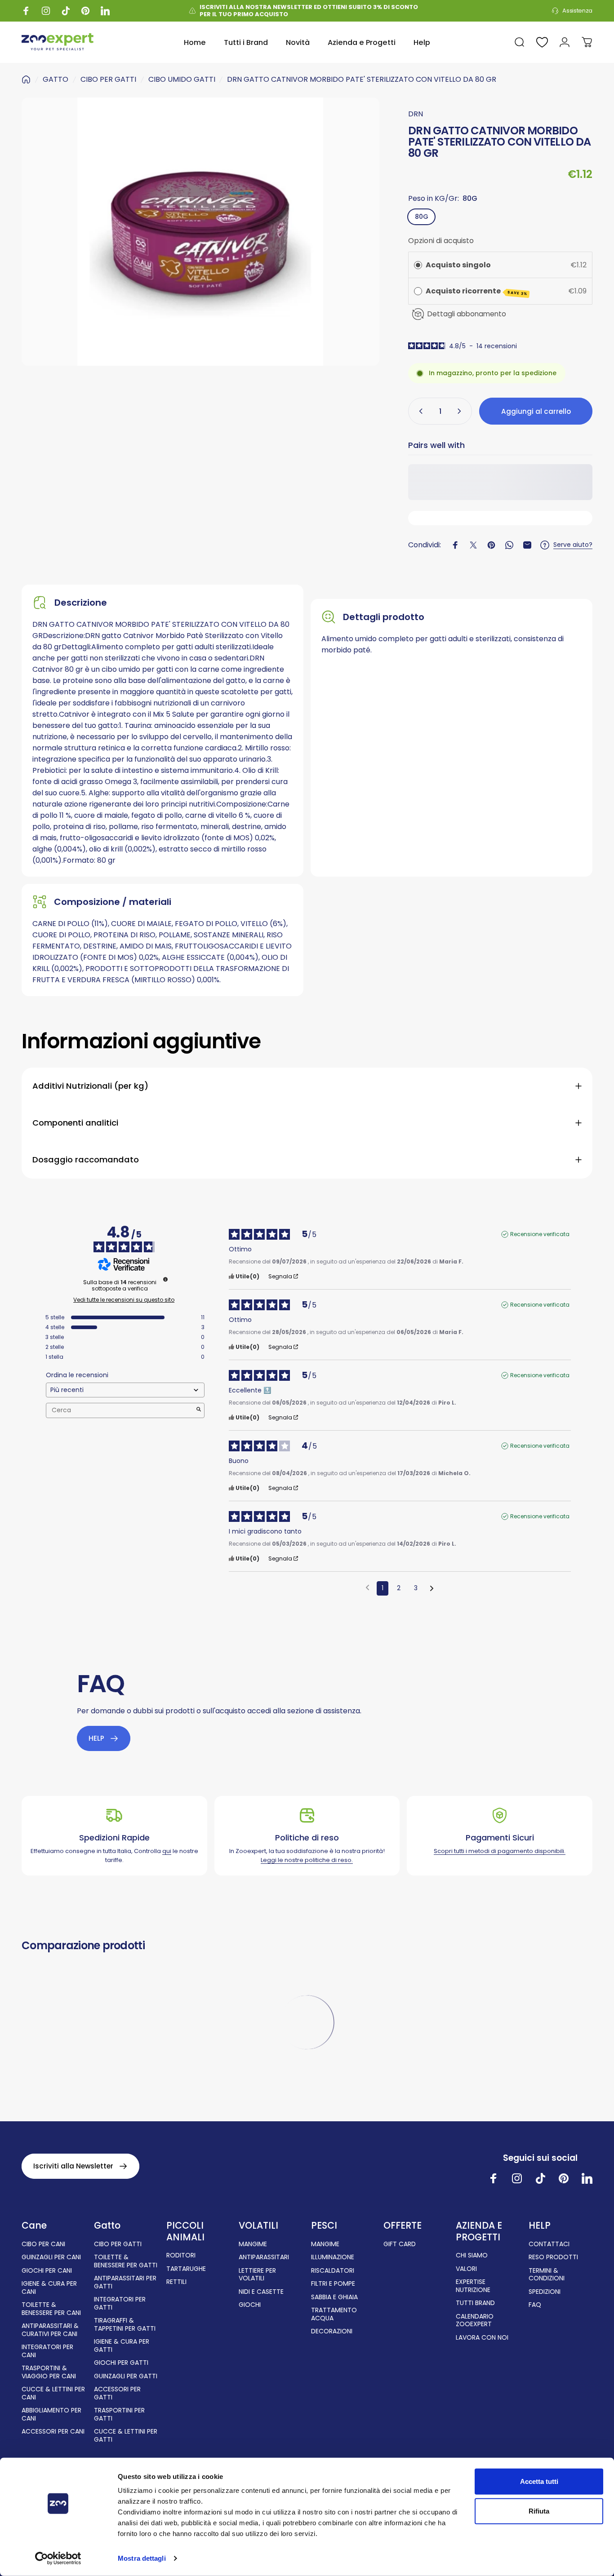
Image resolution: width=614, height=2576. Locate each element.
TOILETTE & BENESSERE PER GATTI (126, 2261)
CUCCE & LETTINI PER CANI (53, 2393)
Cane (34, 2226)
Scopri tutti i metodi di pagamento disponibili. (500, 1851)
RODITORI (181, 2256)
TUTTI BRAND (475, 2303)
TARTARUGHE (186, 2269)
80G (422, 217)
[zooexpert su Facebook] (494, 2178)
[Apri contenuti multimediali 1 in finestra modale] (200, 232)
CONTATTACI (549, 2244)
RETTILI (176, 2282)
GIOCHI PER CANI (47, 2271)
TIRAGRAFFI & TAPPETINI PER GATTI (125, 2325)
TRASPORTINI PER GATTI (119, 2414)
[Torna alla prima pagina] (26, 80)
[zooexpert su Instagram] (517, 2178)
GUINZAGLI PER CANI (51, 2257)
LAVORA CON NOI (482, 2338)
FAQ (535, 2305)
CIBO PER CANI (43, 2244)
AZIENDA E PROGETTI (479, 2231)
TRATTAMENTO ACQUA (334, 2314)
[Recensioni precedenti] (367, 1587)
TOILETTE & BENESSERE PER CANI (51, 2309)
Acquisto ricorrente (477, 291)
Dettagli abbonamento (467, 314)
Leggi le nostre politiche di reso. (307, 1860)
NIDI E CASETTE (261, 2292)
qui (167, 1851)
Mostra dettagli (142, 2558)
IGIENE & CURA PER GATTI (122, 2346)
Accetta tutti (539, 2481)
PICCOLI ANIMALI (185, 2231)
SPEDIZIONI (545, 2292)
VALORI (466, 2269)
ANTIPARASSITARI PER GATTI (125, 2282)
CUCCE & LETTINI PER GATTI (126, 2436)
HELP (540, 2226)
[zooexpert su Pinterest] (564, 2178)
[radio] (418, 265)
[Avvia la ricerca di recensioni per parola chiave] (199, 1410)
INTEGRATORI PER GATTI (120, 2303)
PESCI (324, 2226)
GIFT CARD (400, 2244)
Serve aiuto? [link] (573, 545)
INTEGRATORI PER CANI (47, 2351)
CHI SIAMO (472, 2256)
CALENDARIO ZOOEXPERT (475, 2321)
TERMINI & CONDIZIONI (547, 2275)
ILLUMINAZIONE (333, 2257)
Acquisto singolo (458, 265)
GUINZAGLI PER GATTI (126, 2376)
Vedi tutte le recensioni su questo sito (124, 1300)
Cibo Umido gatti (182, 79)
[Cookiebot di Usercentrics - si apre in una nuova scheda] (58, 2558)
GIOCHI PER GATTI (121, 2363)
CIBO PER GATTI (108, 79)
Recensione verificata (540, 1234)
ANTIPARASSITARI (264, 2257)
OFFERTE (403, 2226)
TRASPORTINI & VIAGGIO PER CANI (49, 2372)
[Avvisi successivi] (432, 1589)
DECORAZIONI (332, 2332)
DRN (416, 114)
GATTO (56, 79)
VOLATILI (258, 2226)
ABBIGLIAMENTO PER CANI (51, 2414)
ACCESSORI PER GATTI (117, 2393)
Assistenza (577, 11)
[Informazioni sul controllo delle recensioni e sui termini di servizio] (165, 1279)
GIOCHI (250, 2305)
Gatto (107, 2226)
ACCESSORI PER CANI (53, 2432)
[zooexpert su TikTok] (540, 2178)
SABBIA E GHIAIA (334, 2297)
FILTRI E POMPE (333, 2284)
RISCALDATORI (333, 2271)
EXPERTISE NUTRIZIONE (473, 2286)
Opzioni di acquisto (441, 241)
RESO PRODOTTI (553, 2257)
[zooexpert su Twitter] (587, 2178)
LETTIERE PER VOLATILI (257, 2275)
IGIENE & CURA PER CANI (49, 2288)
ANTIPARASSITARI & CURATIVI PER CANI (50, 2330)
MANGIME (253, 2244)
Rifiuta (539, 2511)
